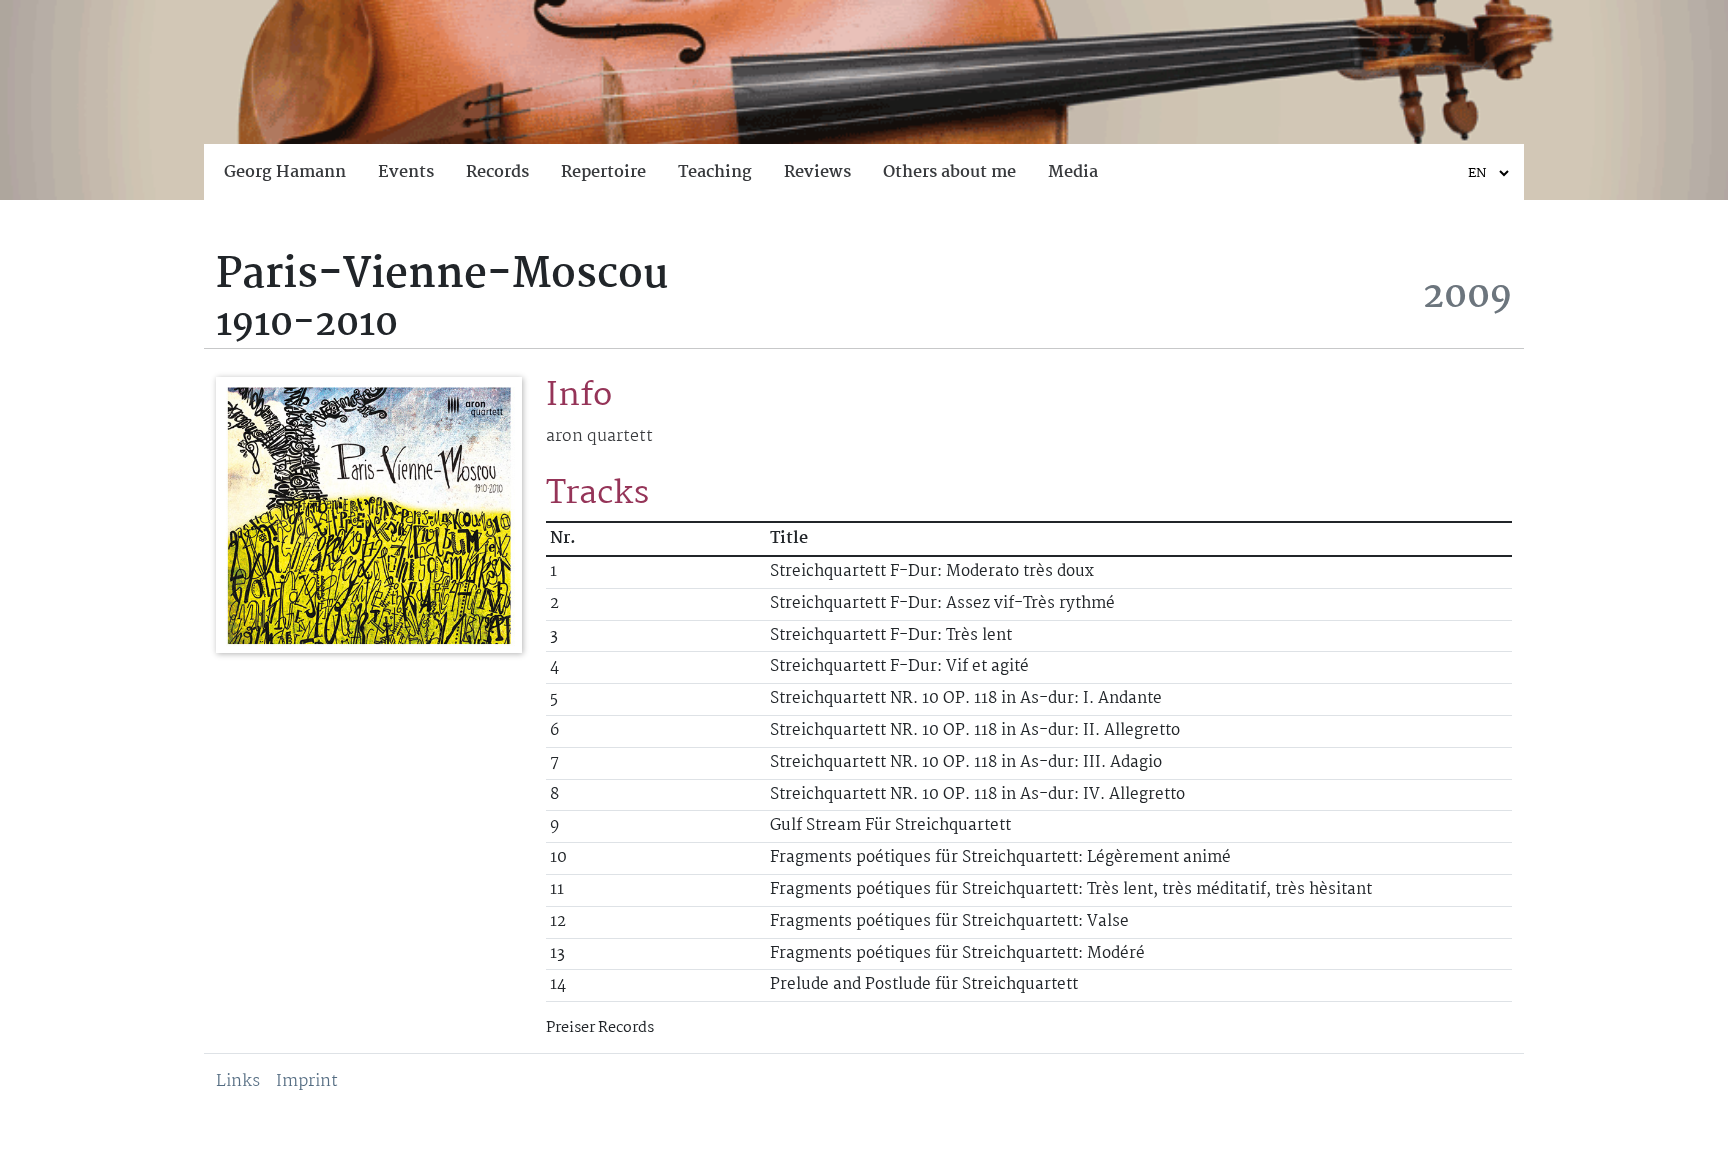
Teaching (715, 172)
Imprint (307, 1081)
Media (1073, 172)
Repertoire (603, 172)
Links (238, 1081)
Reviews (817, 172)
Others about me (949, 172)
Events (406, 172)
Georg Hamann (285, 172)
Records (497, 172)
